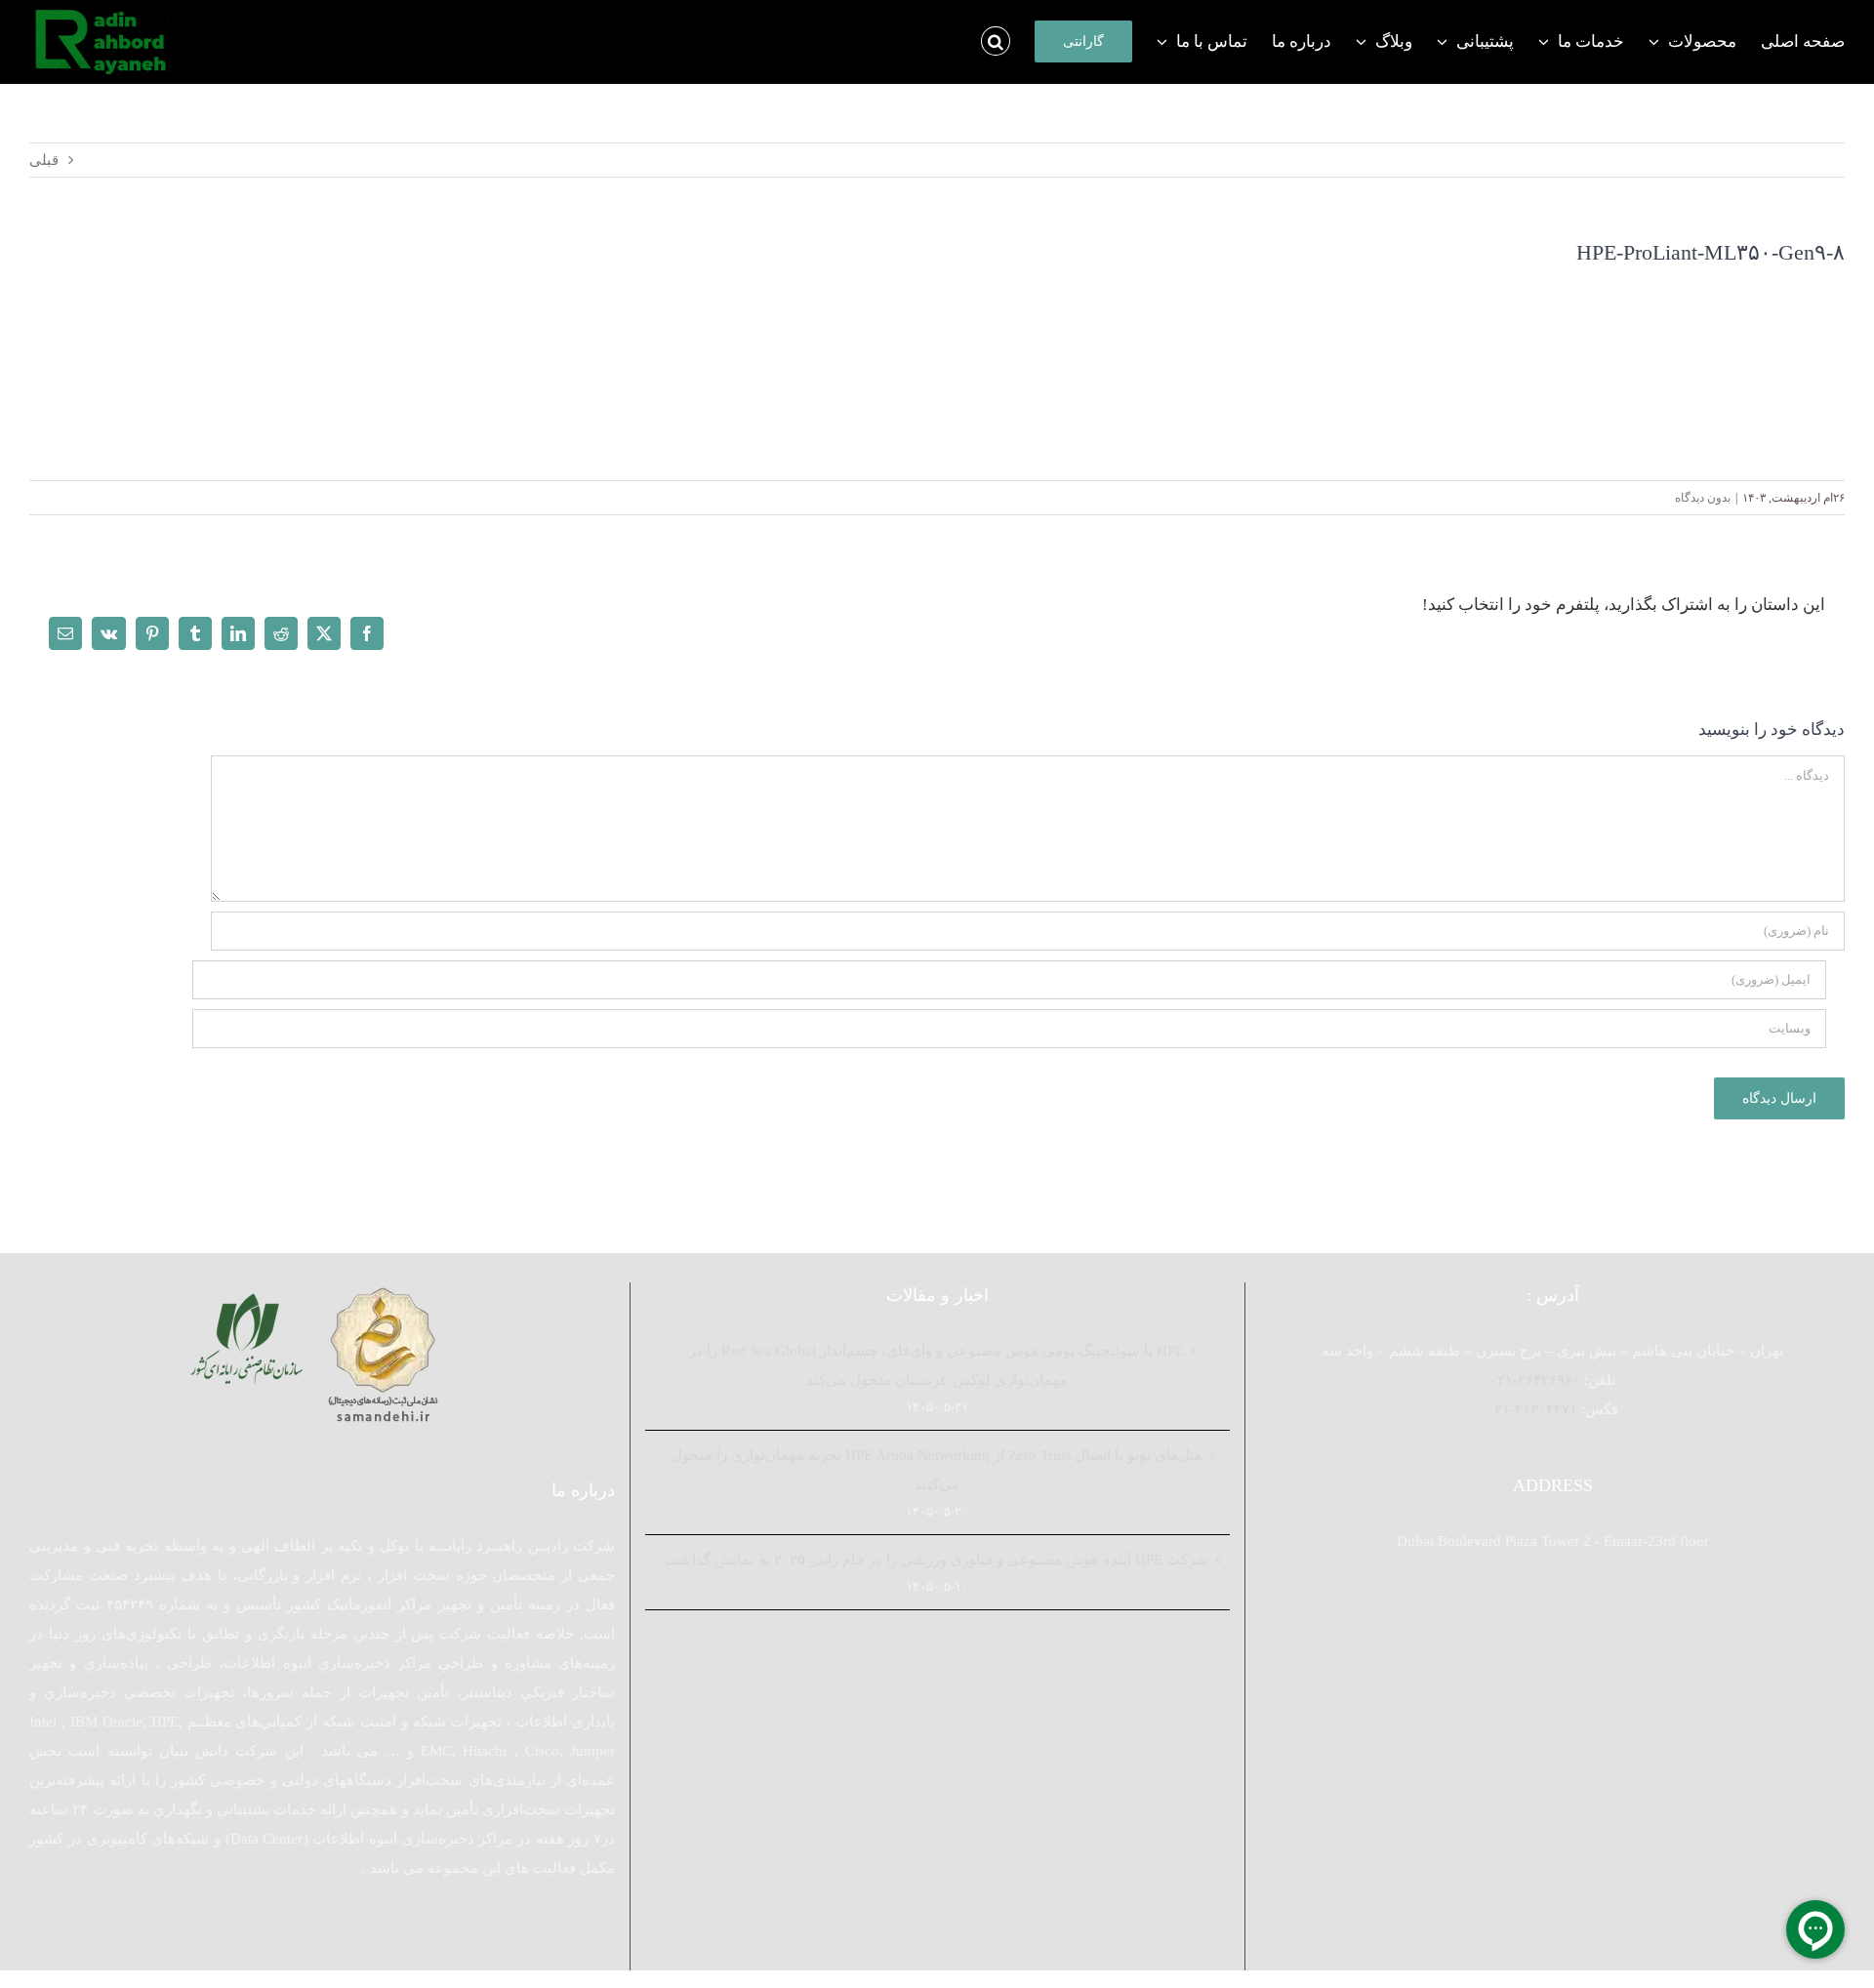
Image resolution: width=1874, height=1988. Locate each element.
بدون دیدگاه (1703, 498)
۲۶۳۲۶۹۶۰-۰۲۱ (1535, 1380)
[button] (996, 41)
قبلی (44, 160)
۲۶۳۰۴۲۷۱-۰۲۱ (1532, 1409)
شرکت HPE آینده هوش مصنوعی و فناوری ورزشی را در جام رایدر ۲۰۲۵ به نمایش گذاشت (937, 1560)
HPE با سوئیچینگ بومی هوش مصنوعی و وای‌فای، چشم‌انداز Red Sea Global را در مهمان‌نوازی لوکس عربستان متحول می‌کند (937, 1365)
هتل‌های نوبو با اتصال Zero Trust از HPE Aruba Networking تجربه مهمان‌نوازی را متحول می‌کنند (937, 1470)
